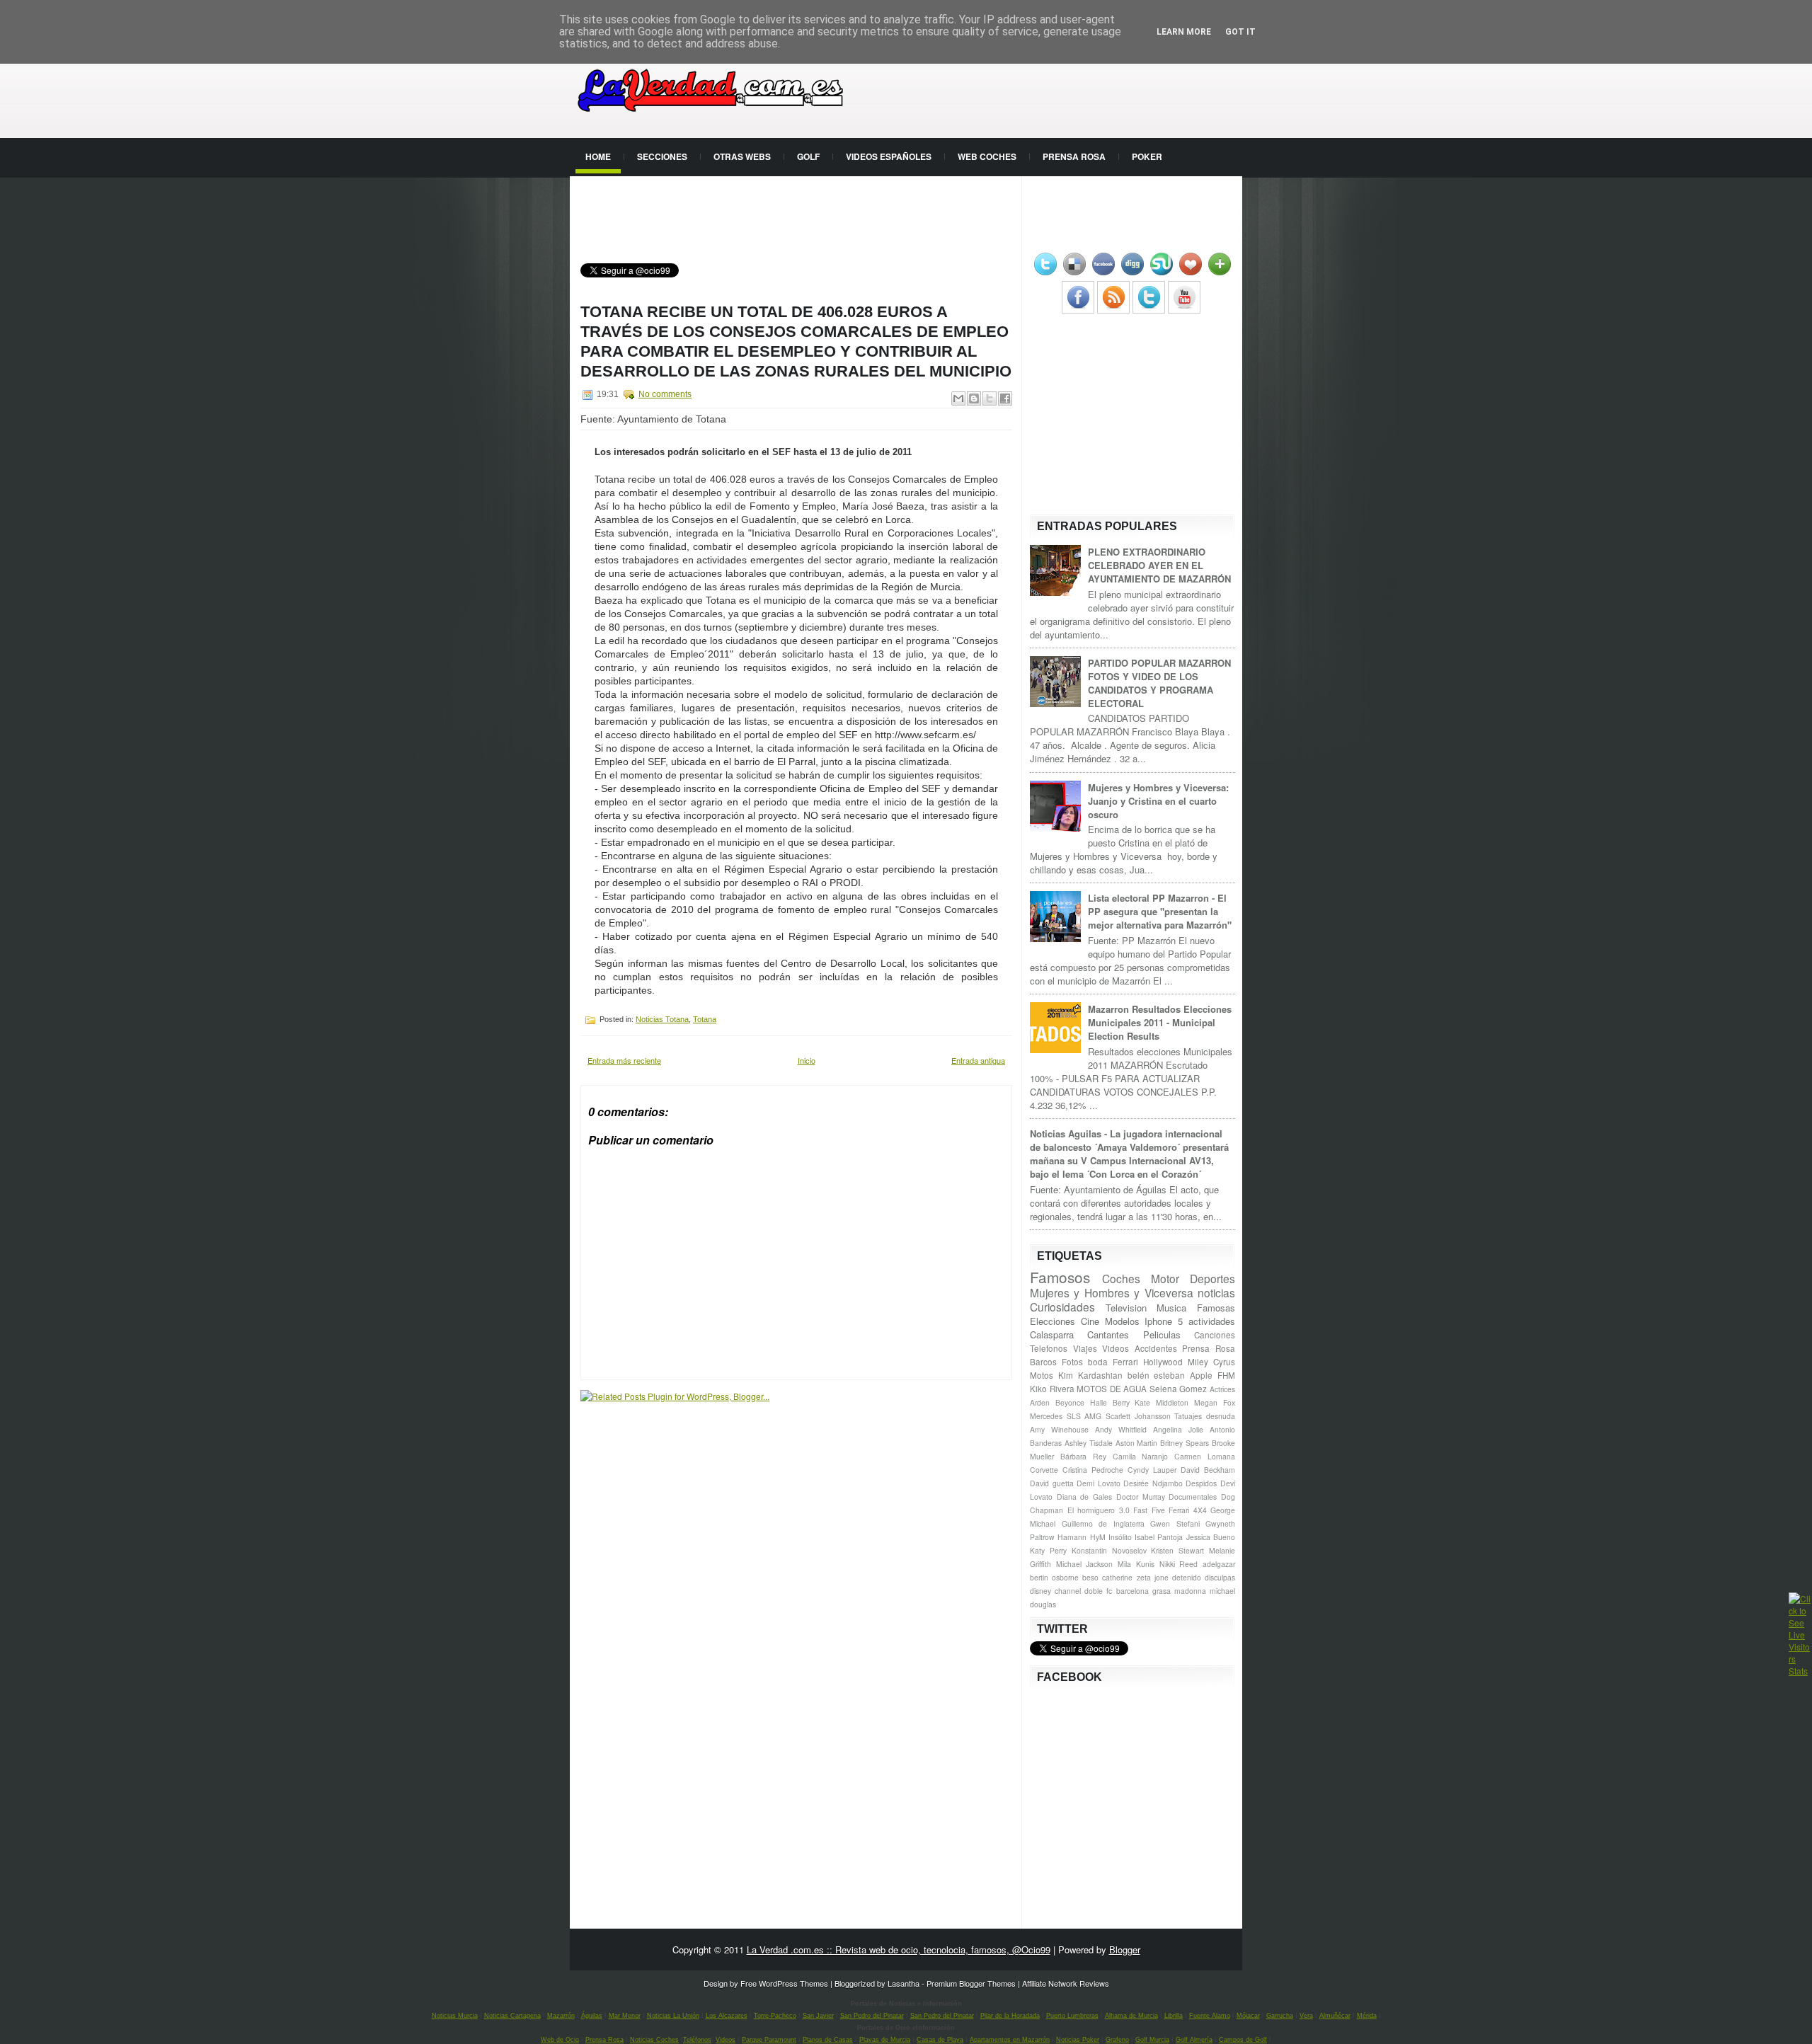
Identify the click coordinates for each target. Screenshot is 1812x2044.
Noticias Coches (654, 2040)
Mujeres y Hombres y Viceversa (1112, 1292)
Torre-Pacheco (775, 2016)
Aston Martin (1137, 1443)
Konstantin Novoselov (1109, 1550)
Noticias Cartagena (512, 2016)
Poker (1147, 156)
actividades (1212, 1321)
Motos (1042, 1375)
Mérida (1367, 2016)
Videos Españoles (889, 156)
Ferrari (1125, 1362)
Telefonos (1049, 1348)
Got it (1240, 32)
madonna (1190, 1591)
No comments (665, 394)
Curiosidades (1062, 1307)
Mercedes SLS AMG (1066, 1416)
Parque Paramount (769, 2040)
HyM (1098, 1537)
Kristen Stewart (1177, 1550)
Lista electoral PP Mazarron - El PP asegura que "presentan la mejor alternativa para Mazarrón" (1160, 911)
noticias (1216, 1292)
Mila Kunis (1136, 1564)
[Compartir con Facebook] (1005, 398)
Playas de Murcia (885, 2040)
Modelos (1122, 1321)
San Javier (818, 2016)
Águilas (592, 2016)
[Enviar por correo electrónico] (958, 398)
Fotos (1072, 1362)
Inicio (807, 1060)
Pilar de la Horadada (1010, 2016)
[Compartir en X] (990, 398)
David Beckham (1208, 1470)
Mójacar (1248, 2016)
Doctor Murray (1141, 1497)
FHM (1226, 1375)
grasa (1162, 1591)
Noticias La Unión (673, 2016)
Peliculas (1162, 1334)
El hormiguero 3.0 (1099, 1510)
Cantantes (1108, 1334)
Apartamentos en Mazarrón (1010, 2040)
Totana (705, 1019)
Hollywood (1163, 1362)
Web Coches (987, 156)
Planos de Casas (828, 2040)
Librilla (1174, 2016)
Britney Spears (1185, 1443)
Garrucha (1280, 2016)
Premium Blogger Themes (971, 1983)
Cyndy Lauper (1152, 1470)
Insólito (1120, 1537)
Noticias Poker (1078, 2040)
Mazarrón (561, 2016)
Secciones (662, 156)
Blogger (1125, 1950)
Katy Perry (1048, 1550)
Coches (1121, 1278)
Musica (1171, 1308)
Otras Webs (742, 156)
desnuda (1221, 1416)
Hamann (1072, 1537)
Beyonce (1070, 1402)
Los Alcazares (727, 2016)
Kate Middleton (1162, 1402)
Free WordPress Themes (784, 1983)
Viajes (1085, 1348)
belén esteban (1157, 1375)
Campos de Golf (1243, 2040)
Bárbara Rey (1083, 1456)
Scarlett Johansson (1138, 1416)
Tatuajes (1188, 1416)
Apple (1201, 1375)
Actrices (1222, 1389)
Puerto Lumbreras (1072, 2016)
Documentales (1193, 1497)
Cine (1090, 1321)
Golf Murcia (1152, 2040)
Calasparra (1052, 1334)
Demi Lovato (1099, 1483)
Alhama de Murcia (1131, 2016)
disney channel (1055, 1591)
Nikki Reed (1179, 1564)
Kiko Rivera (1052, 1389)
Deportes (1212, 1278)
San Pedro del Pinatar (872, 2016)
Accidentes (1156, 1348)
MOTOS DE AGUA (1112, 1389)
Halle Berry (1110, 1402)
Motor (1165, 1278)
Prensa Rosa (1074, 156)
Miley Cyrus (1211, 1362)
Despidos (1201, 1483)
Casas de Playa (940, 2040)
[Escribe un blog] (974, 398)
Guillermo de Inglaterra (1103, 1523)
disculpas (1220, 1577)
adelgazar (1219, 1564)
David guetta (1052, 1483)
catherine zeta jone (1135, 1577)
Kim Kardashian (1090, 1375)
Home (598, 156)
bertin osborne (1054, 1577)
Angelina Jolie (1178, 1429)
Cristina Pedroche (1093, 1470)
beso (1090, 1577)
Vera (1306, 2016)
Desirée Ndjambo (1153, 1483)
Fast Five (1149, 1510)
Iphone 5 (1164, 1321)
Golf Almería (1194, 2040)
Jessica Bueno (1211, 1537)
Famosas (1216, 1308)
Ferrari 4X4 (1188, 1510)
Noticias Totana (662, 1019)
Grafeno (1117, 2040)
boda (1098, 1362)
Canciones (1215, 1335)
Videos (1116, 1348)
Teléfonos (697, 2040)
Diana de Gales (1084, 1497)
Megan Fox (1215, 1402)
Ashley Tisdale (1089, 1443)
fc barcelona (1127, 1591)
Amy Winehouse (1059, 1429)
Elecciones (1053, 1321)
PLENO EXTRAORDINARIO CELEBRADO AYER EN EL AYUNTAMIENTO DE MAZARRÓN (1159, 565)
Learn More (1184, 32)
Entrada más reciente (624, 1060)
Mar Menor (625, 2016)
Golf (808, 156)
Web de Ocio (560, 2040)
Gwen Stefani (1175, 1523)
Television (1126, 1308)
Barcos (1043, 1362)
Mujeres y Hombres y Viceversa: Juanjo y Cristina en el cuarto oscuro (1158, 801)
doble (1094, 1591)
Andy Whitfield (1121, 1429)
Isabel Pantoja (1159, 1537)
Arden (1040, 1402)
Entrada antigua (978, 1060)
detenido (1187, 1577)
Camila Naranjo (1141, 1456)
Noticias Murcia (455, 2016)
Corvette (1044, 1470)
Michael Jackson (1085, 1564)
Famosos (1060, 1277)
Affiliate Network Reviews (1066, 1983)
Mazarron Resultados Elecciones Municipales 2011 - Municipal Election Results (1160, 1022)
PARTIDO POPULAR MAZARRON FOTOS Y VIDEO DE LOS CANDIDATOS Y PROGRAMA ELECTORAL (1159, 683)
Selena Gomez (1179, 1389)
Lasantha (904, 1983)
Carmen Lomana (1205, 1456)
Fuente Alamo (1210, 2016)
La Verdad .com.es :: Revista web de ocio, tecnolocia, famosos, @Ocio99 (899, 1950)
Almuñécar (1335, 2016)
